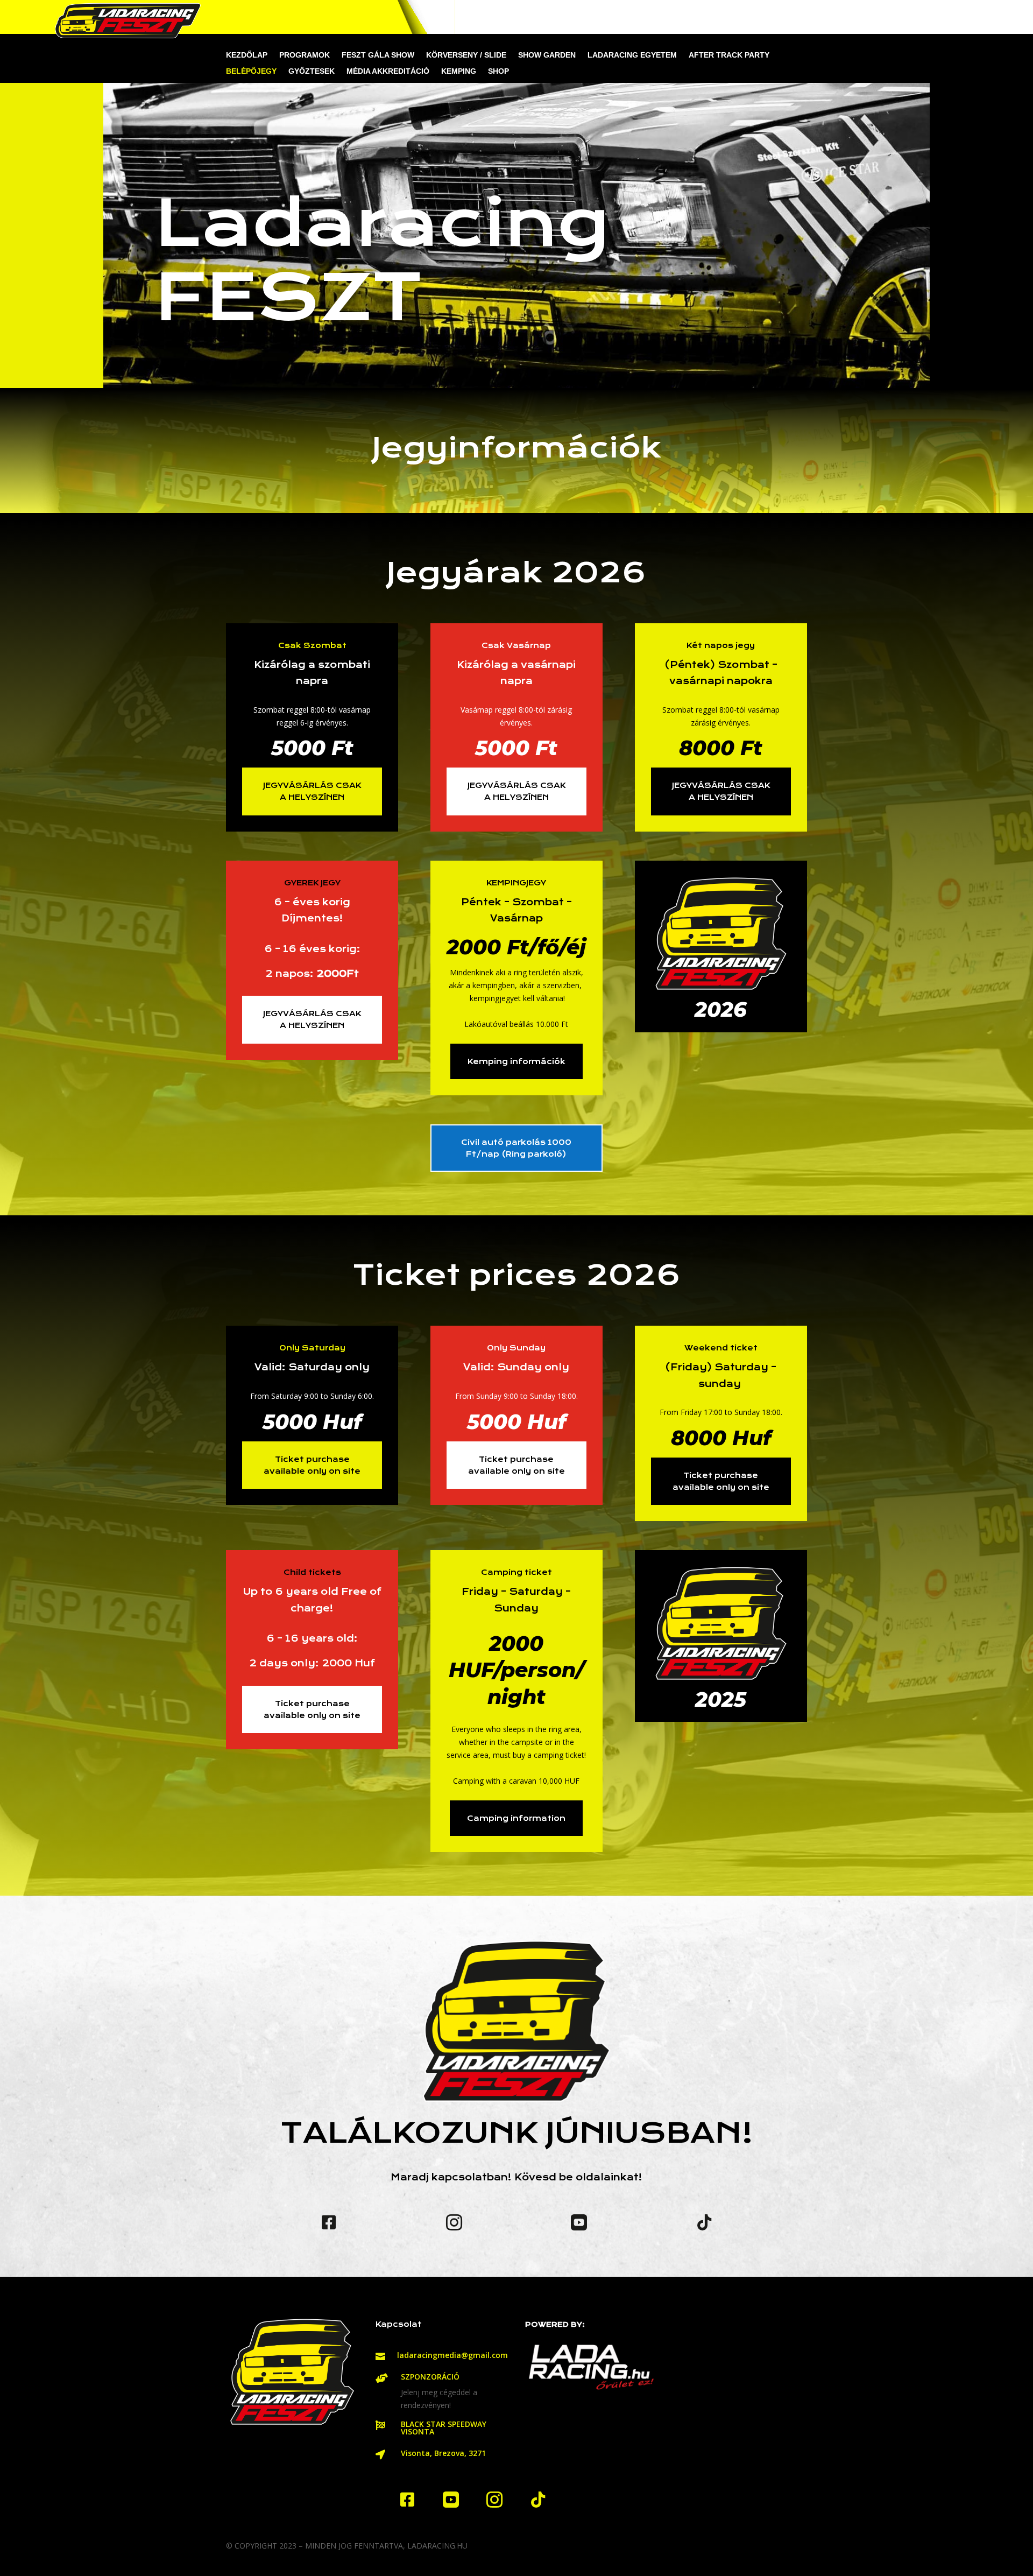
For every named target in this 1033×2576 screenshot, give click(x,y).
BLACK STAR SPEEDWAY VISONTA (444, 2428)
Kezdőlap (247, 55)
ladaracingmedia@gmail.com (452, 2355)
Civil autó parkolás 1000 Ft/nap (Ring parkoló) (516, 1148)
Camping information (516, 1818)
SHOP (498, 71)
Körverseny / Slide (466, 55)
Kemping (459, 71)
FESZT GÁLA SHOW (378, 55)
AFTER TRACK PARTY (729, 55)
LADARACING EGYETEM (632, 55)
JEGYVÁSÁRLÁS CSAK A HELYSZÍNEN (312, 791)
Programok (305, 55)
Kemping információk (516, 1061)
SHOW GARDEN (547, 55)
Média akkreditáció (388, 71)
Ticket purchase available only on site (312, 1465)
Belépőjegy (251, 71)
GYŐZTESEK (312, 71)
